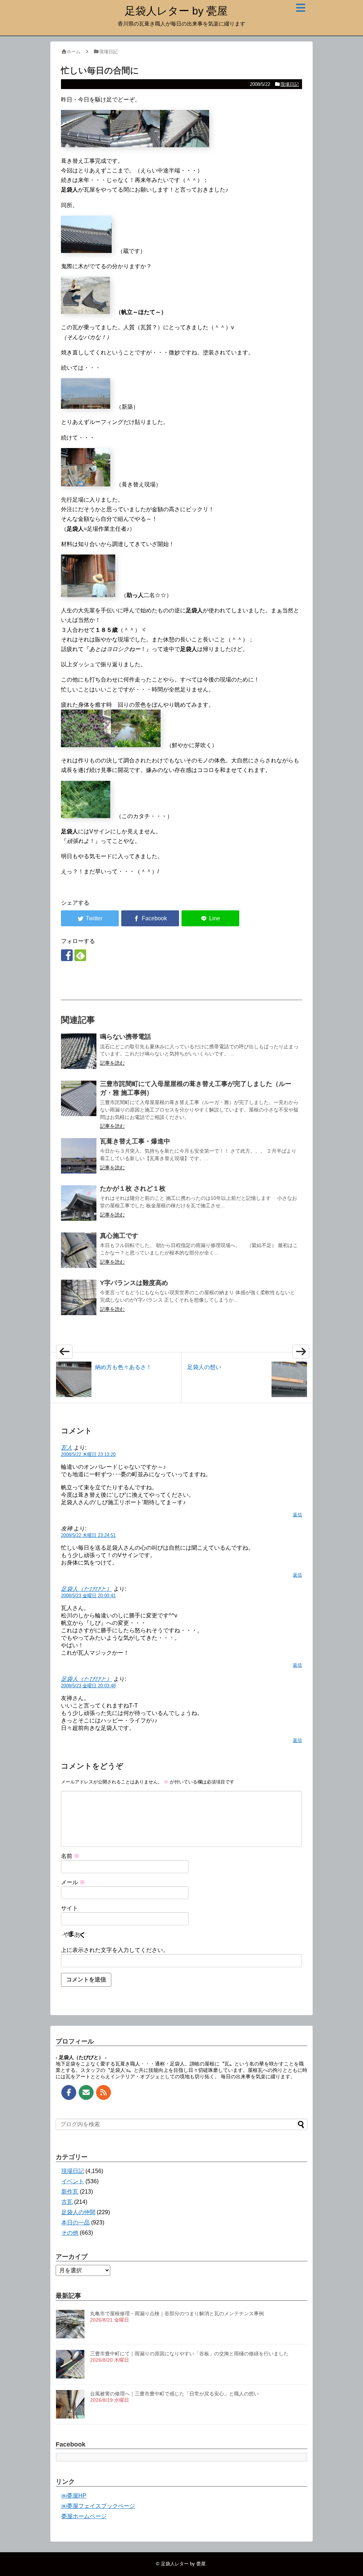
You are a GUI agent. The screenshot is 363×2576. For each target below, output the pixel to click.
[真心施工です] (79, 1250)
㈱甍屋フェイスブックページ (98, 2506)
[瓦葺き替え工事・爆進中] (79, 1156)
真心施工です (119, 1236)
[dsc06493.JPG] (86, 145)
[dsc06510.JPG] (88, 595)
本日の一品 (76, 2222)
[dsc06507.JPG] (86, 484)
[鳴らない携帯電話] (79, 1051)
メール (73, 1882)
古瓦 (67, 2202)
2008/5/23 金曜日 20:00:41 (88, 1596)
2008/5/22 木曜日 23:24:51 (88, 1535)
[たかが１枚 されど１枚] (79, 1203)
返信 (297, 1515)
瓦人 (67, 1448)
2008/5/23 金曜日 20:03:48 (88, 1686)
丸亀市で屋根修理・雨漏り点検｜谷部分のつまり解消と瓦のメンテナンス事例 (177, 2313)
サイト (69, 1908)
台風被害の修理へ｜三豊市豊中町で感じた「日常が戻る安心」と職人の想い (174, 2394)
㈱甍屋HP (74, 2496)
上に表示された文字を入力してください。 (115, 1950)
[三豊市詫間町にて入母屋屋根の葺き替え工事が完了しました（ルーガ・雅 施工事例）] (79, 1098)
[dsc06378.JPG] (136, 745)
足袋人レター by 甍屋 (176, 11)
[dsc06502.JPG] (85, 312)
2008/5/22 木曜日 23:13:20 (88, 1454)
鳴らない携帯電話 (125, 1037)
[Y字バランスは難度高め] (79, 1297)
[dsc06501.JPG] (86, 251)
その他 (70, 2233)
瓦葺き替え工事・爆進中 (135, 1141)
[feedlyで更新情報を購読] (80, 955)
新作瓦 (70, 2192)
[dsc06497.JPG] (185, 145)
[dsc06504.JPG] (86, 407)
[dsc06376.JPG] (86, 745)
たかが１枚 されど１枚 (133, 1188)
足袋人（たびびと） (86, 1589)
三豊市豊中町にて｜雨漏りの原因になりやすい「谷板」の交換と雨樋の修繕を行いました (189, 2354)
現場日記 (290, 84)
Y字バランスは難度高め (134, 1283)
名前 (70, 1856)
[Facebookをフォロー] (67, 955)
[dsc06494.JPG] (135, 145)
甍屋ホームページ (84, 2516)
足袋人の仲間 (78, 2212)
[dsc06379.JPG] (86, 816)
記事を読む (112, 1063)
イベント (73, 2181)
